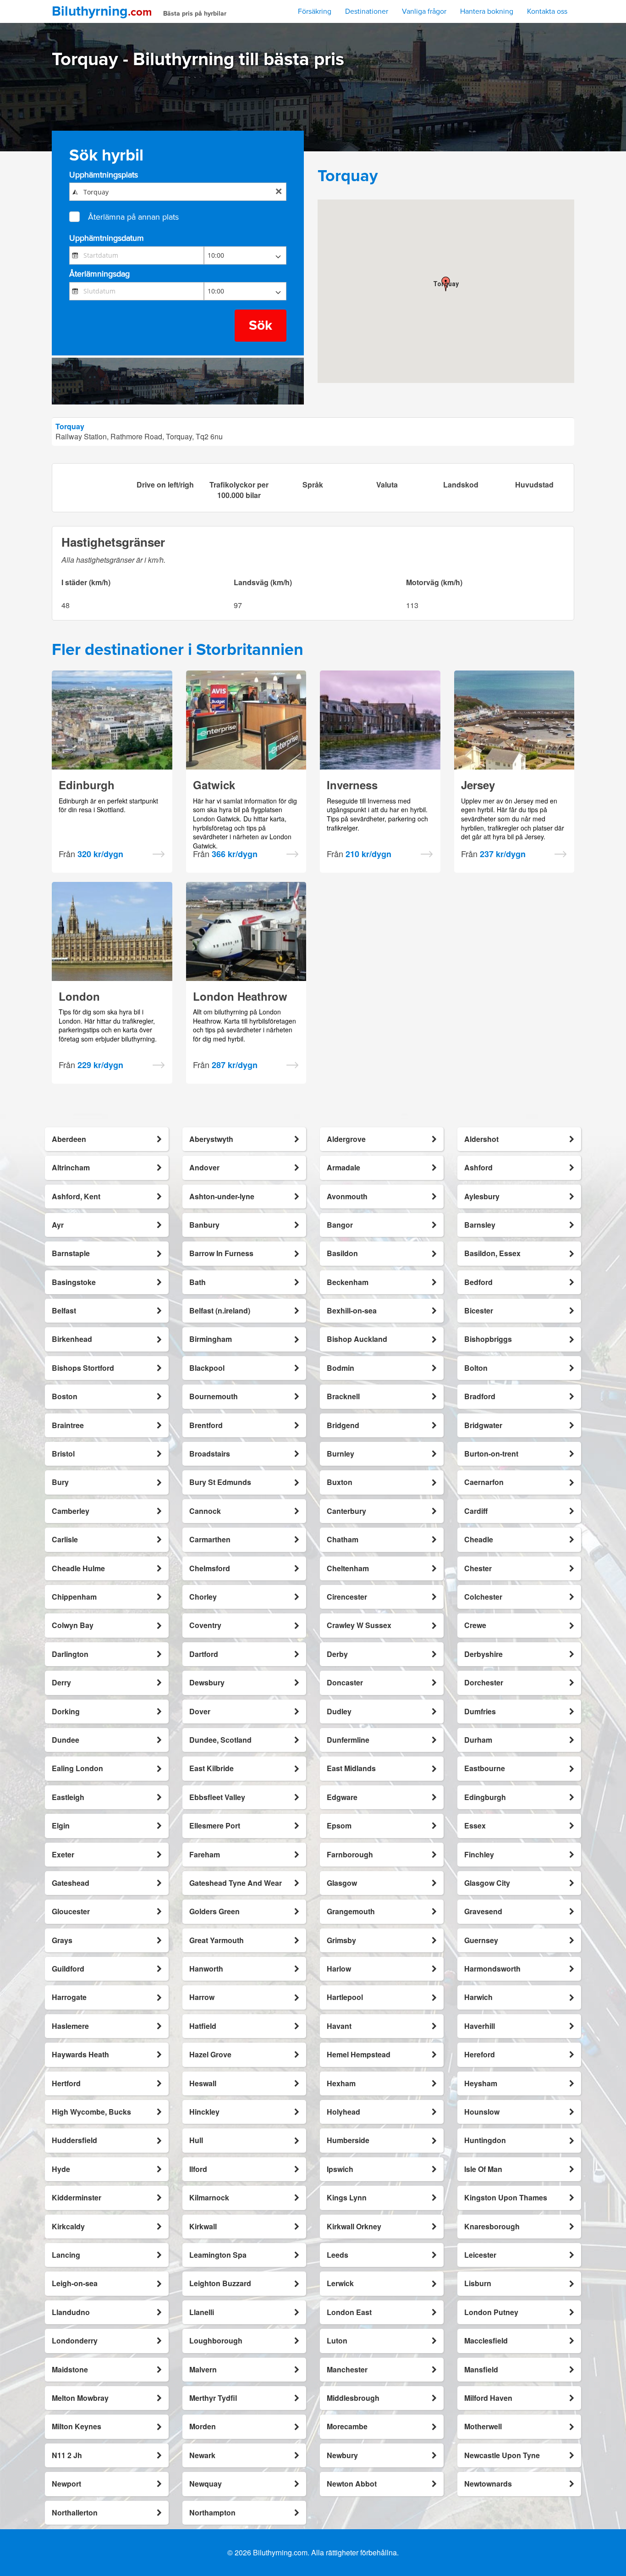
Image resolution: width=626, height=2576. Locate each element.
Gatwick (214, 785)
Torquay (70, 426)
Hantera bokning (487, 11)
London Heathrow (240, 996)
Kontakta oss (547, 11)
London (79, 996)
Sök (261, 325)
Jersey (478, 785)
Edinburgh (87, 785)
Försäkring (315, 11)
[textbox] (178, 192)
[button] (446, 284)
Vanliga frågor (424, 11)
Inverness (352, 785)
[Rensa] (279, 192)
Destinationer (367, 11)
